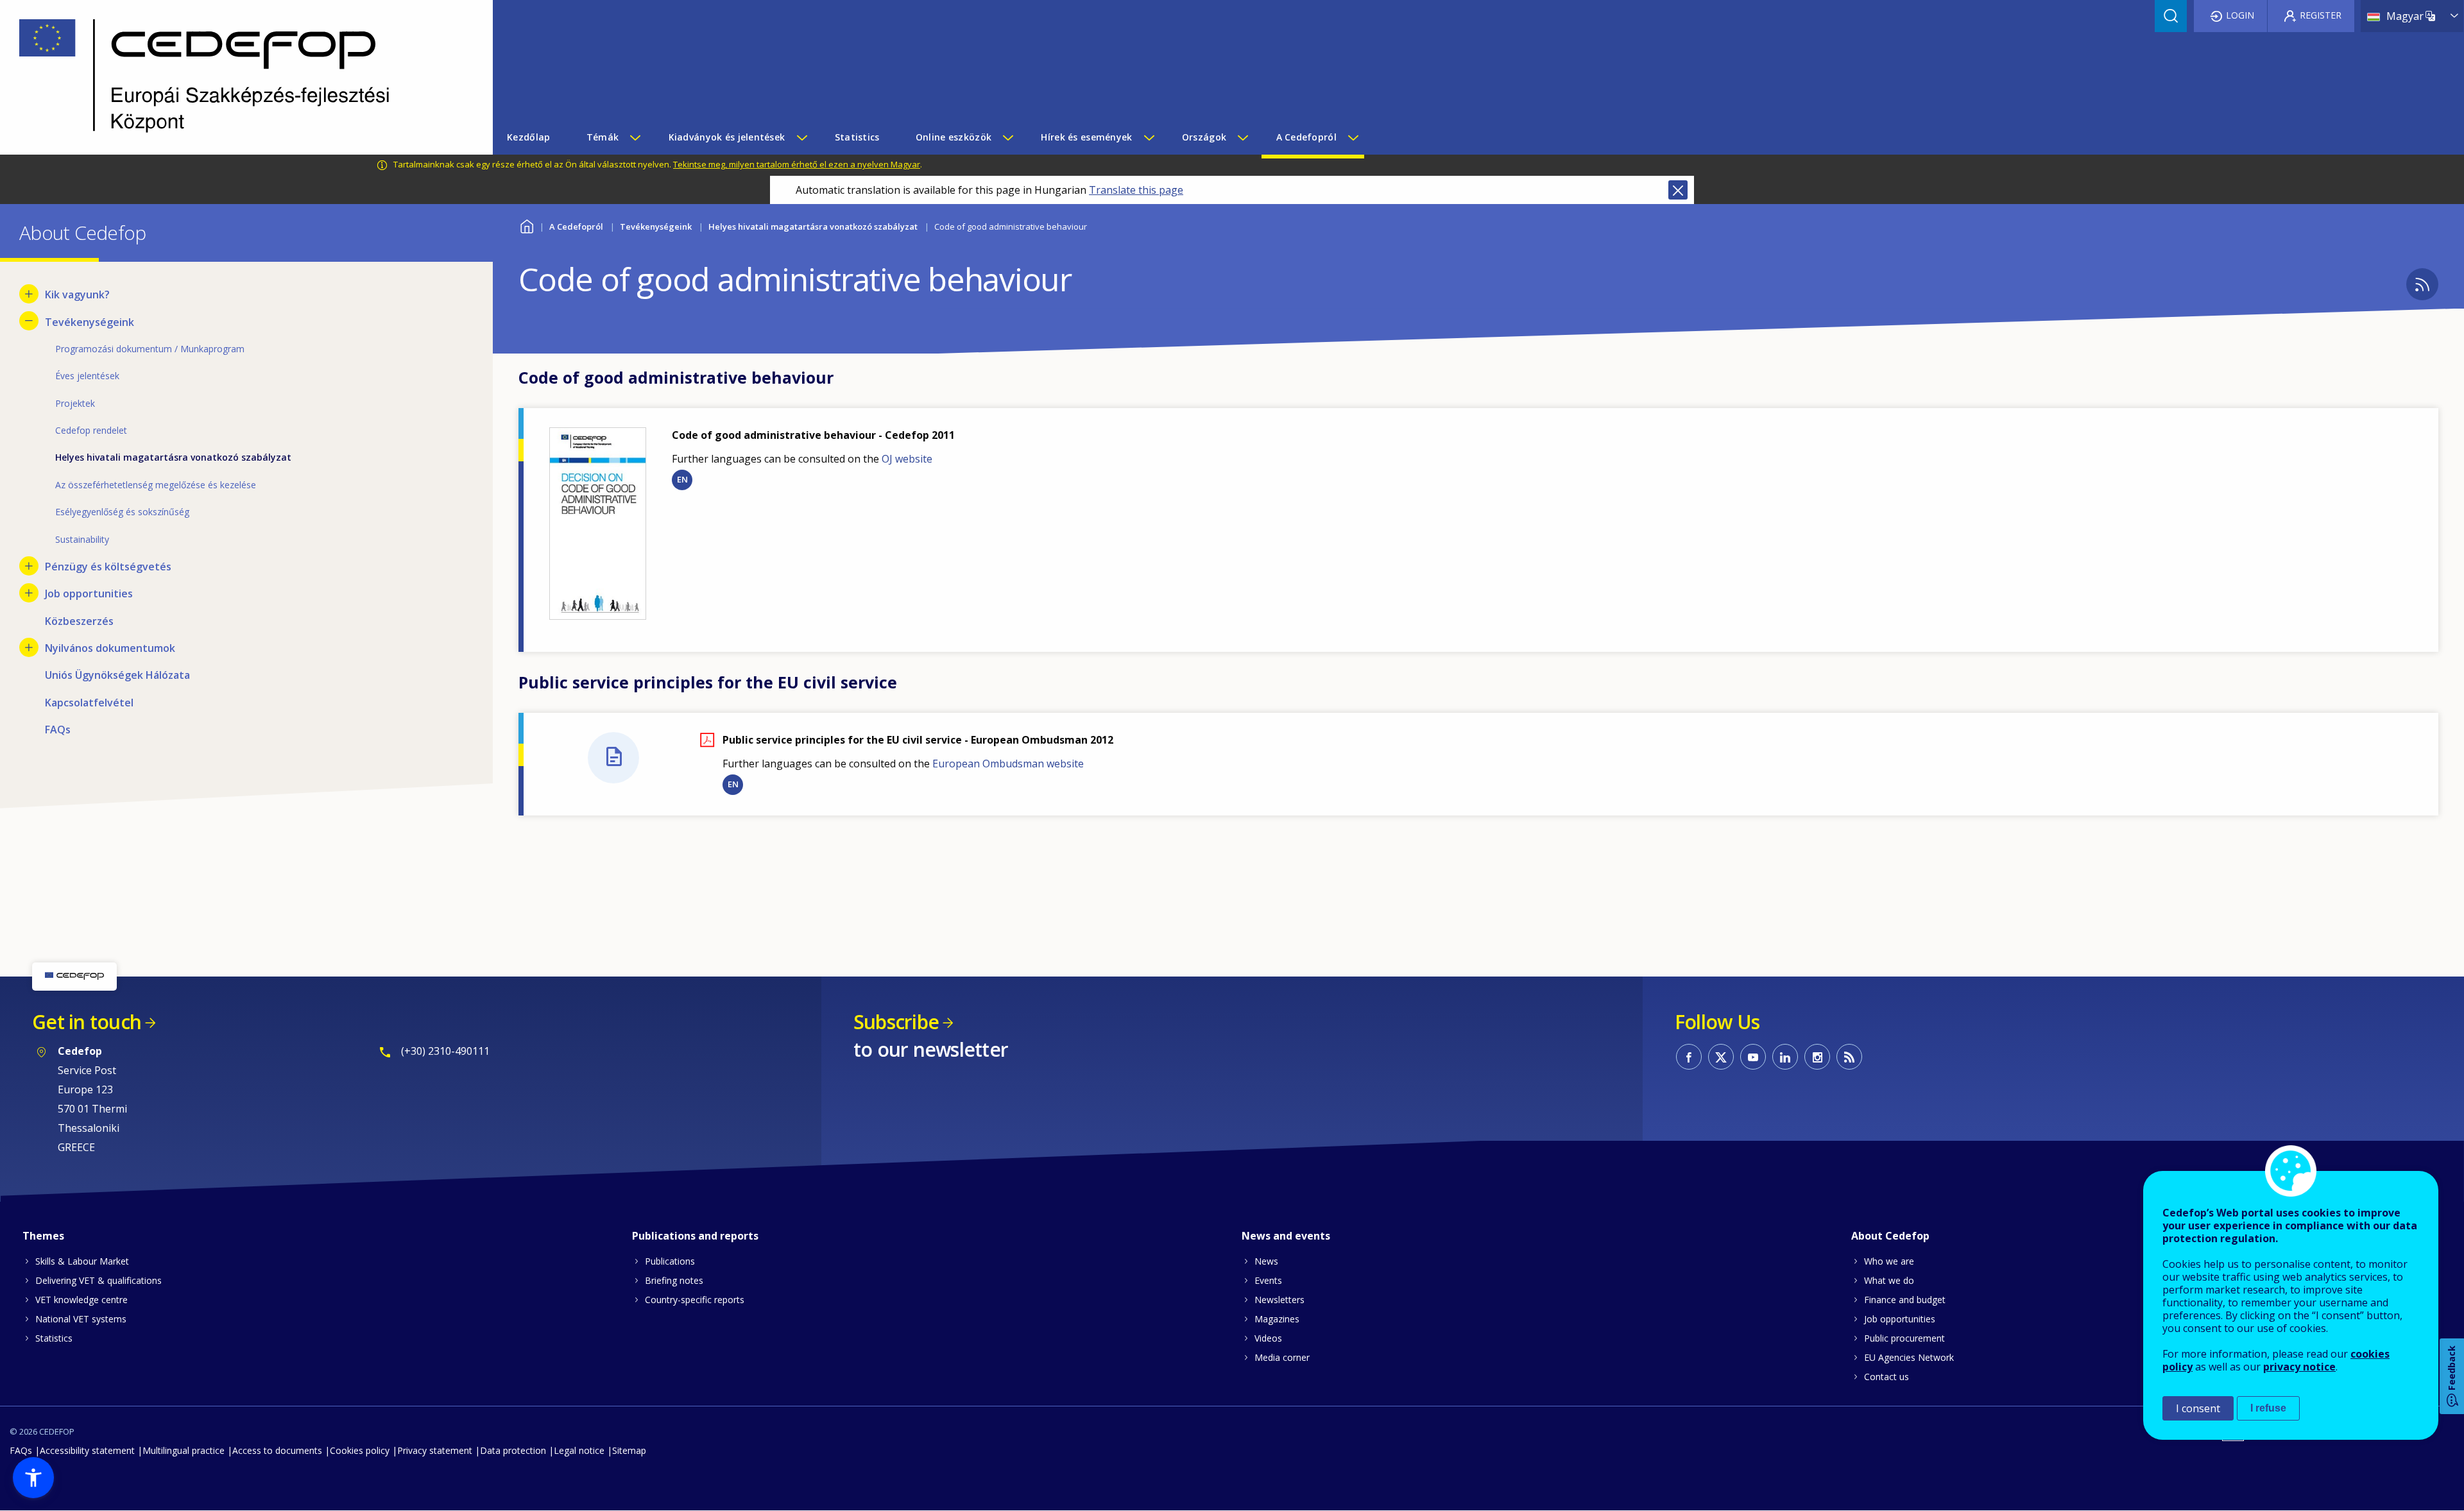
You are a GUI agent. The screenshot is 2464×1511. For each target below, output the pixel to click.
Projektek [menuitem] (75, 403)
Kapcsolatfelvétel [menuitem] (89, 703)
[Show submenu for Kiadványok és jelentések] (801, 137)
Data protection (513, 1450)
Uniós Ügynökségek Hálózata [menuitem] (117, 675)
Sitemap (629, 1450)
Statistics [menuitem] (857, 137)
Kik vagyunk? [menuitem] (77, 295)
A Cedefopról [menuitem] (1306, 137)
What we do (1889, 1280)
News (1266, 1261)
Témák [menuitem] (603, 137)
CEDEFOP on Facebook (1689, 1057)
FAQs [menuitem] (58, 730)
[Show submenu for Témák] (635, 137)
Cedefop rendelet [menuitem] (91, 430)
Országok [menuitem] (1204, 137)
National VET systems (81, 1319)
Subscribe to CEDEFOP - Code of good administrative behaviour (2422, 284)
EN (682, 479)
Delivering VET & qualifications (98, 1280)
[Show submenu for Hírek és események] (1149, 137)
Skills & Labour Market (82, 1261)
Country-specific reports (695, 1300)
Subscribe (896, 1022)
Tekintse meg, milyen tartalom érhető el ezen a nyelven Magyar (797, 164)
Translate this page (1136, 190)
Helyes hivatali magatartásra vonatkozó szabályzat (813, 226)
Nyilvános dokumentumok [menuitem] (110, 648)
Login (2240, 15)
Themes (43, 1236)
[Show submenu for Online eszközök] (1007, 137)
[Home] (237, 77)
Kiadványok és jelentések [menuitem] (727, 137)
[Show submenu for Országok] (1242, 137)
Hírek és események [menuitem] (1086, 137)
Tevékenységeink (656, 226)
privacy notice (2299, 1367)
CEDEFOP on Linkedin (1785, 1057)
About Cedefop (1890, 1236)
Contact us (1887, 1377)
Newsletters (1279, 1300)
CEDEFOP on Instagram (1817, 1057)
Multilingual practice (184, 1450)
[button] (33, 1478)
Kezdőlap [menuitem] (528, 137)
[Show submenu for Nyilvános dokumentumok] (29, 647)
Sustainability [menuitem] (82, 539)
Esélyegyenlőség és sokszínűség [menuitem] (122, 512)
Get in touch (87, 1022)
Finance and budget (1905, 1300)
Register (2321, 15)
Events (1268, 1280)
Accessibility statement (87, 1450)
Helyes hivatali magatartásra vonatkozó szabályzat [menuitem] (173, 457)
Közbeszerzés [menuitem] (79, 621)
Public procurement (1904, 1338)
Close (1678, 190)
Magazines (1277, 1319)
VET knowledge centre (81, 1300)
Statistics (54, 1338)
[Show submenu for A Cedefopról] (1353, 137)
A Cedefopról (576, 226)
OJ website (907, 459)
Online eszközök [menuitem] (954, 137)
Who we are (1889, 1261)
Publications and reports (695, 1236)
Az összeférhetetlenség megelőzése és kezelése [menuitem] (156, 485)
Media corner (1282, 1357)
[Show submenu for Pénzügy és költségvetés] (29, 566)
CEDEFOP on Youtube (1753, 1057)
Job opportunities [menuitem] (89, 593)
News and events (1286, 1236)
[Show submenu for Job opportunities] (29, 593)
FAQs (21, 1450)
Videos (1268, 1338)
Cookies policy (360, 1450)
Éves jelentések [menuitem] (87, 376)
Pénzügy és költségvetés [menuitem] (108, 567)
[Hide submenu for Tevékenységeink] (29, 321)
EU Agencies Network (1909, 1357)
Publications (670, 1261)
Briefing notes (674, 1280)
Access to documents (277, 1450)
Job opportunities (1900, 1319)
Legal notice (579, 1450)
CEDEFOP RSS (1849, 1057)
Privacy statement (435, 1450)
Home (526, 225)
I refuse (2268, 1408)
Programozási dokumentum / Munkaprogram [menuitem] (150, 349)
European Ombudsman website (1008, 764)
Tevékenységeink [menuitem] (90, 322)
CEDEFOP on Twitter (1721, 1057)
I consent (2198, 1408)
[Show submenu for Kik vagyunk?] (29, 294)
